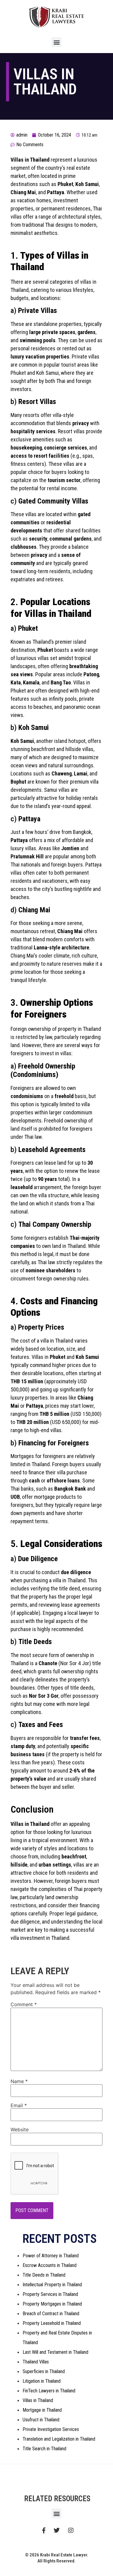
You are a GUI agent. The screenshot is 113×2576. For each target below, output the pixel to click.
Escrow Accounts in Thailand (50, 2265)
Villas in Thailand (38, 2400)
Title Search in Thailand (44, 2449)
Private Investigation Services (51, 2429)
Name (19, 2081)
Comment (24, 2004)
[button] (56, 42)
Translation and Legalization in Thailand (59, 2439)
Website (20, 2129)
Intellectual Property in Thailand (52, 2285)
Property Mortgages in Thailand (52, 2304)
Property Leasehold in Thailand (52, 2323)
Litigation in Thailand (42, 2381)
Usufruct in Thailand (41, 2420)
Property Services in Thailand (50, 2294)
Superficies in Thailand (44, 2371)
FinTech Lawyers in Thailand (49, 2391)
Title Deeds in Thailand (44, 2275)
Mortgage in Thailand (42, 2410)
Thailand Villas (36, 2362)
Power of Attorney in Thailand (51, 2256)
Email (19, 2105)
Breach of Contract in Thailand (51, 2314)
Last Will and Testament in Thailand (55, 2352)
